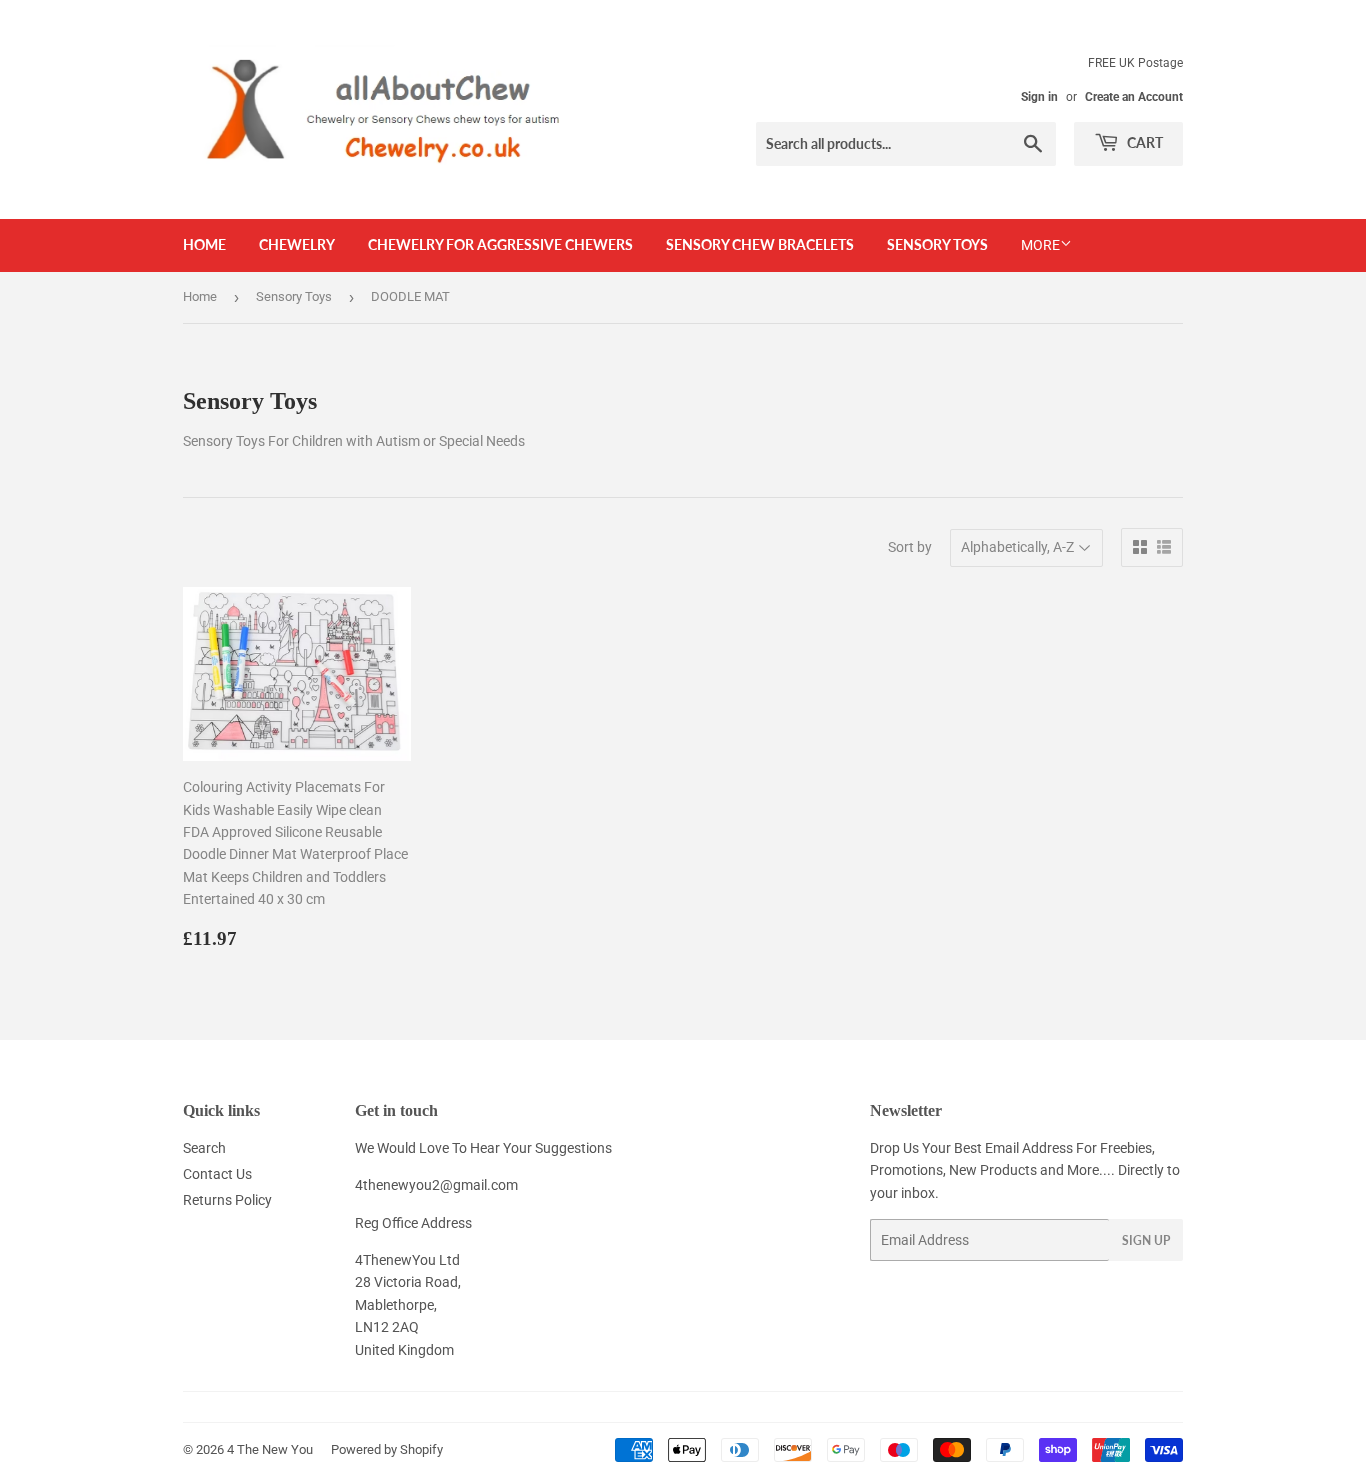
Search (204, 1148)
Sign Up (1146, 1240)
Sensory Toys (937, 244)
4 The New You (270, 1449)
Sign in (1039, 97)
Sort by (910, 547)
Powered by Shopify (387, 1449)
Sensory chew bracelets (760, 244)
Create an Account (1134, 97)
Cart (1143, 142)
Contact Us (217, 1174)
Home (204, 244)
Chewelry (297, 244)
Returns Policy (227, 1200)
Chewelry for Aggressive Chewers (500, 244)
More (1040, 245)
